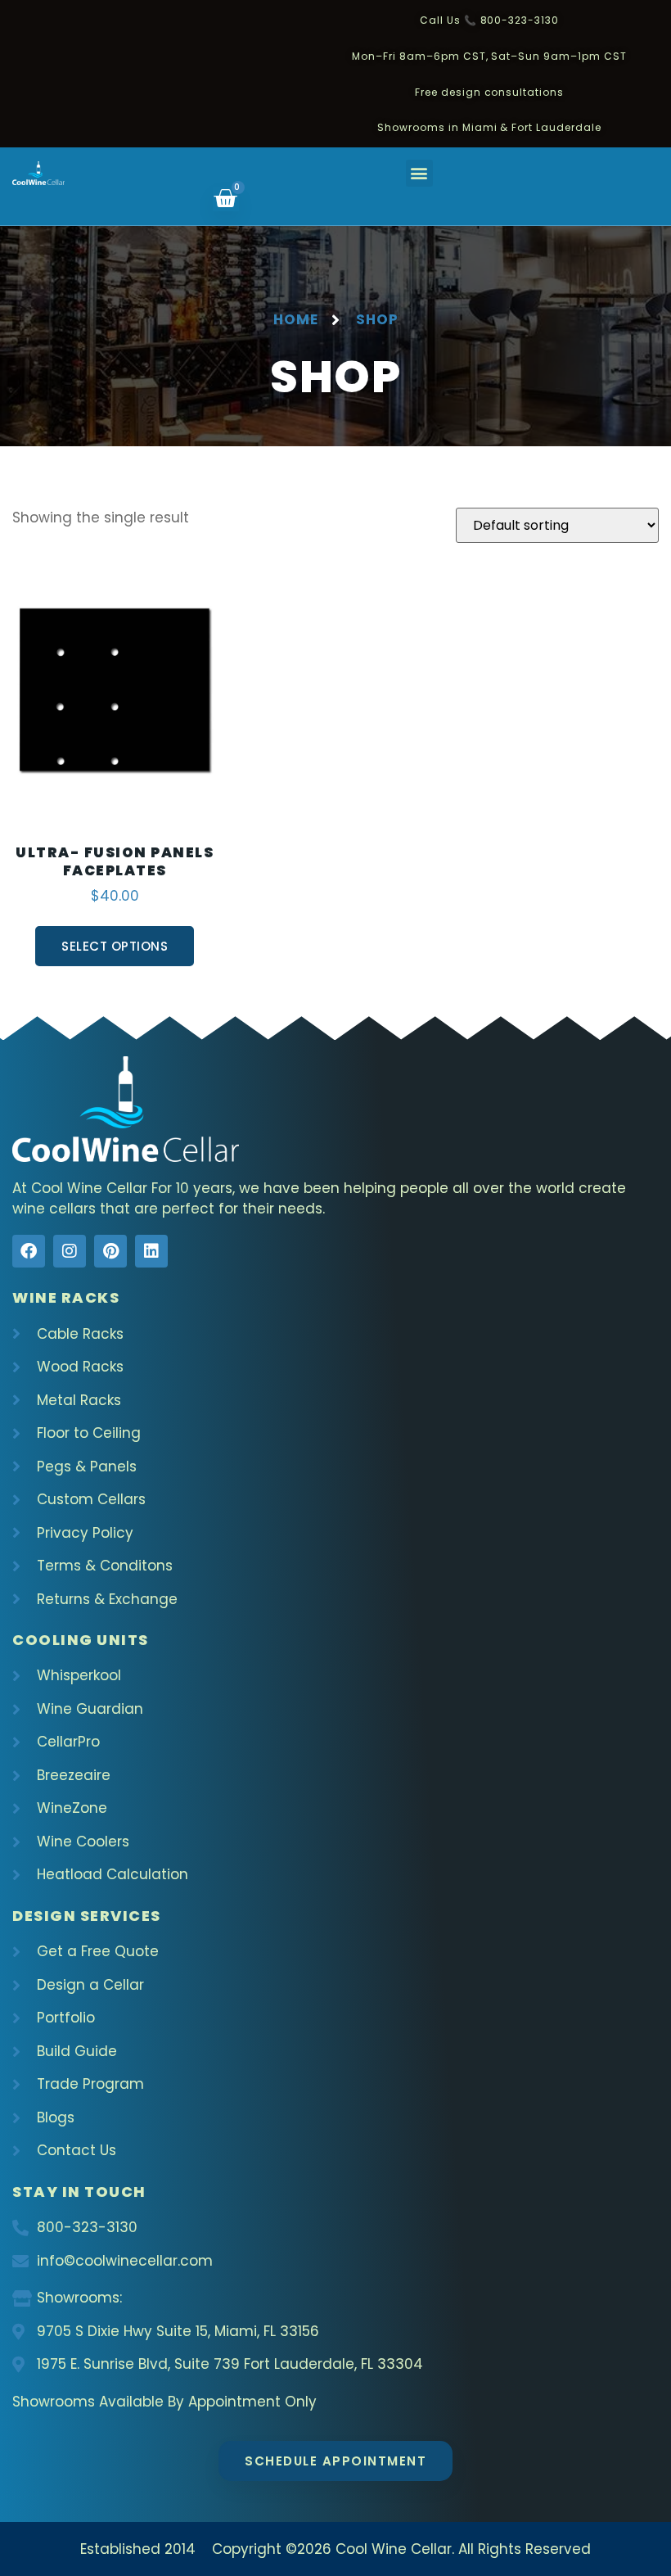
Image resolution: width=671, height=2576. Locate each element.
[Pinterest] (110, 1251)
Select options (115, 946)
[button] (419, 173)
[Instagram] (70, 1251)
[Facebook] (29, 1251)
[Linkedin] (151, 1251)
